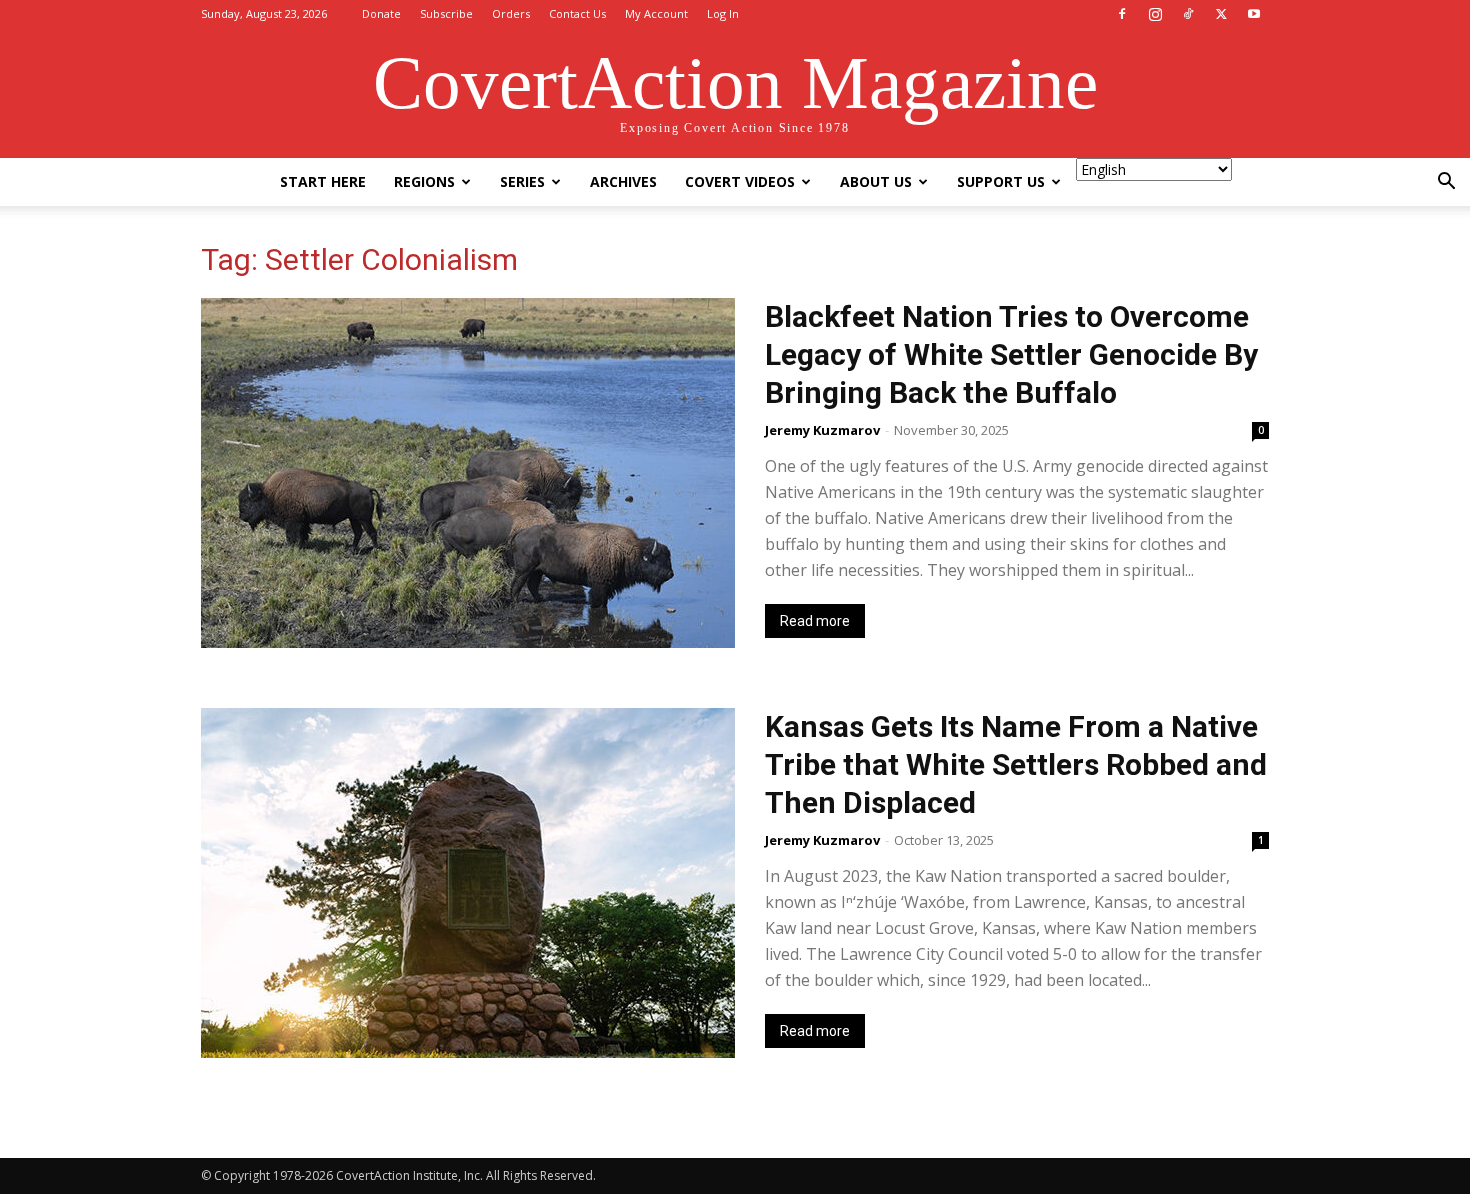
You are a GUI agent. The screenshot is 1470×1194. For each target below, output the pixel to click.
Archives (623, 181)
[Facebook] (1122, 14)
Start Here (323, 181)
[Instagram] (1155, 14)
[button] (1446, 183)
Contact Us (577, 13)
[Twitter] (1221, 14)
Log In (723, 13)
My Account (656, 13)
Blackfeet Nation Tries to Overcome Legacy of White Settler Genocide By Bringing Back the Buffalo (1011, 354)
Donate (381, 13)
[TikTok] (1188, 14)
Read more (815, 621)
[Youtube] (1254, 14)
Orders (511, 13)
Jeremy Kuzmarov (822, 430)
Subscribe (446, 13)
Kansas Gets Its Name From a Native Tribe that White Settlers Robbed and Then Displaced (1016, 764)
